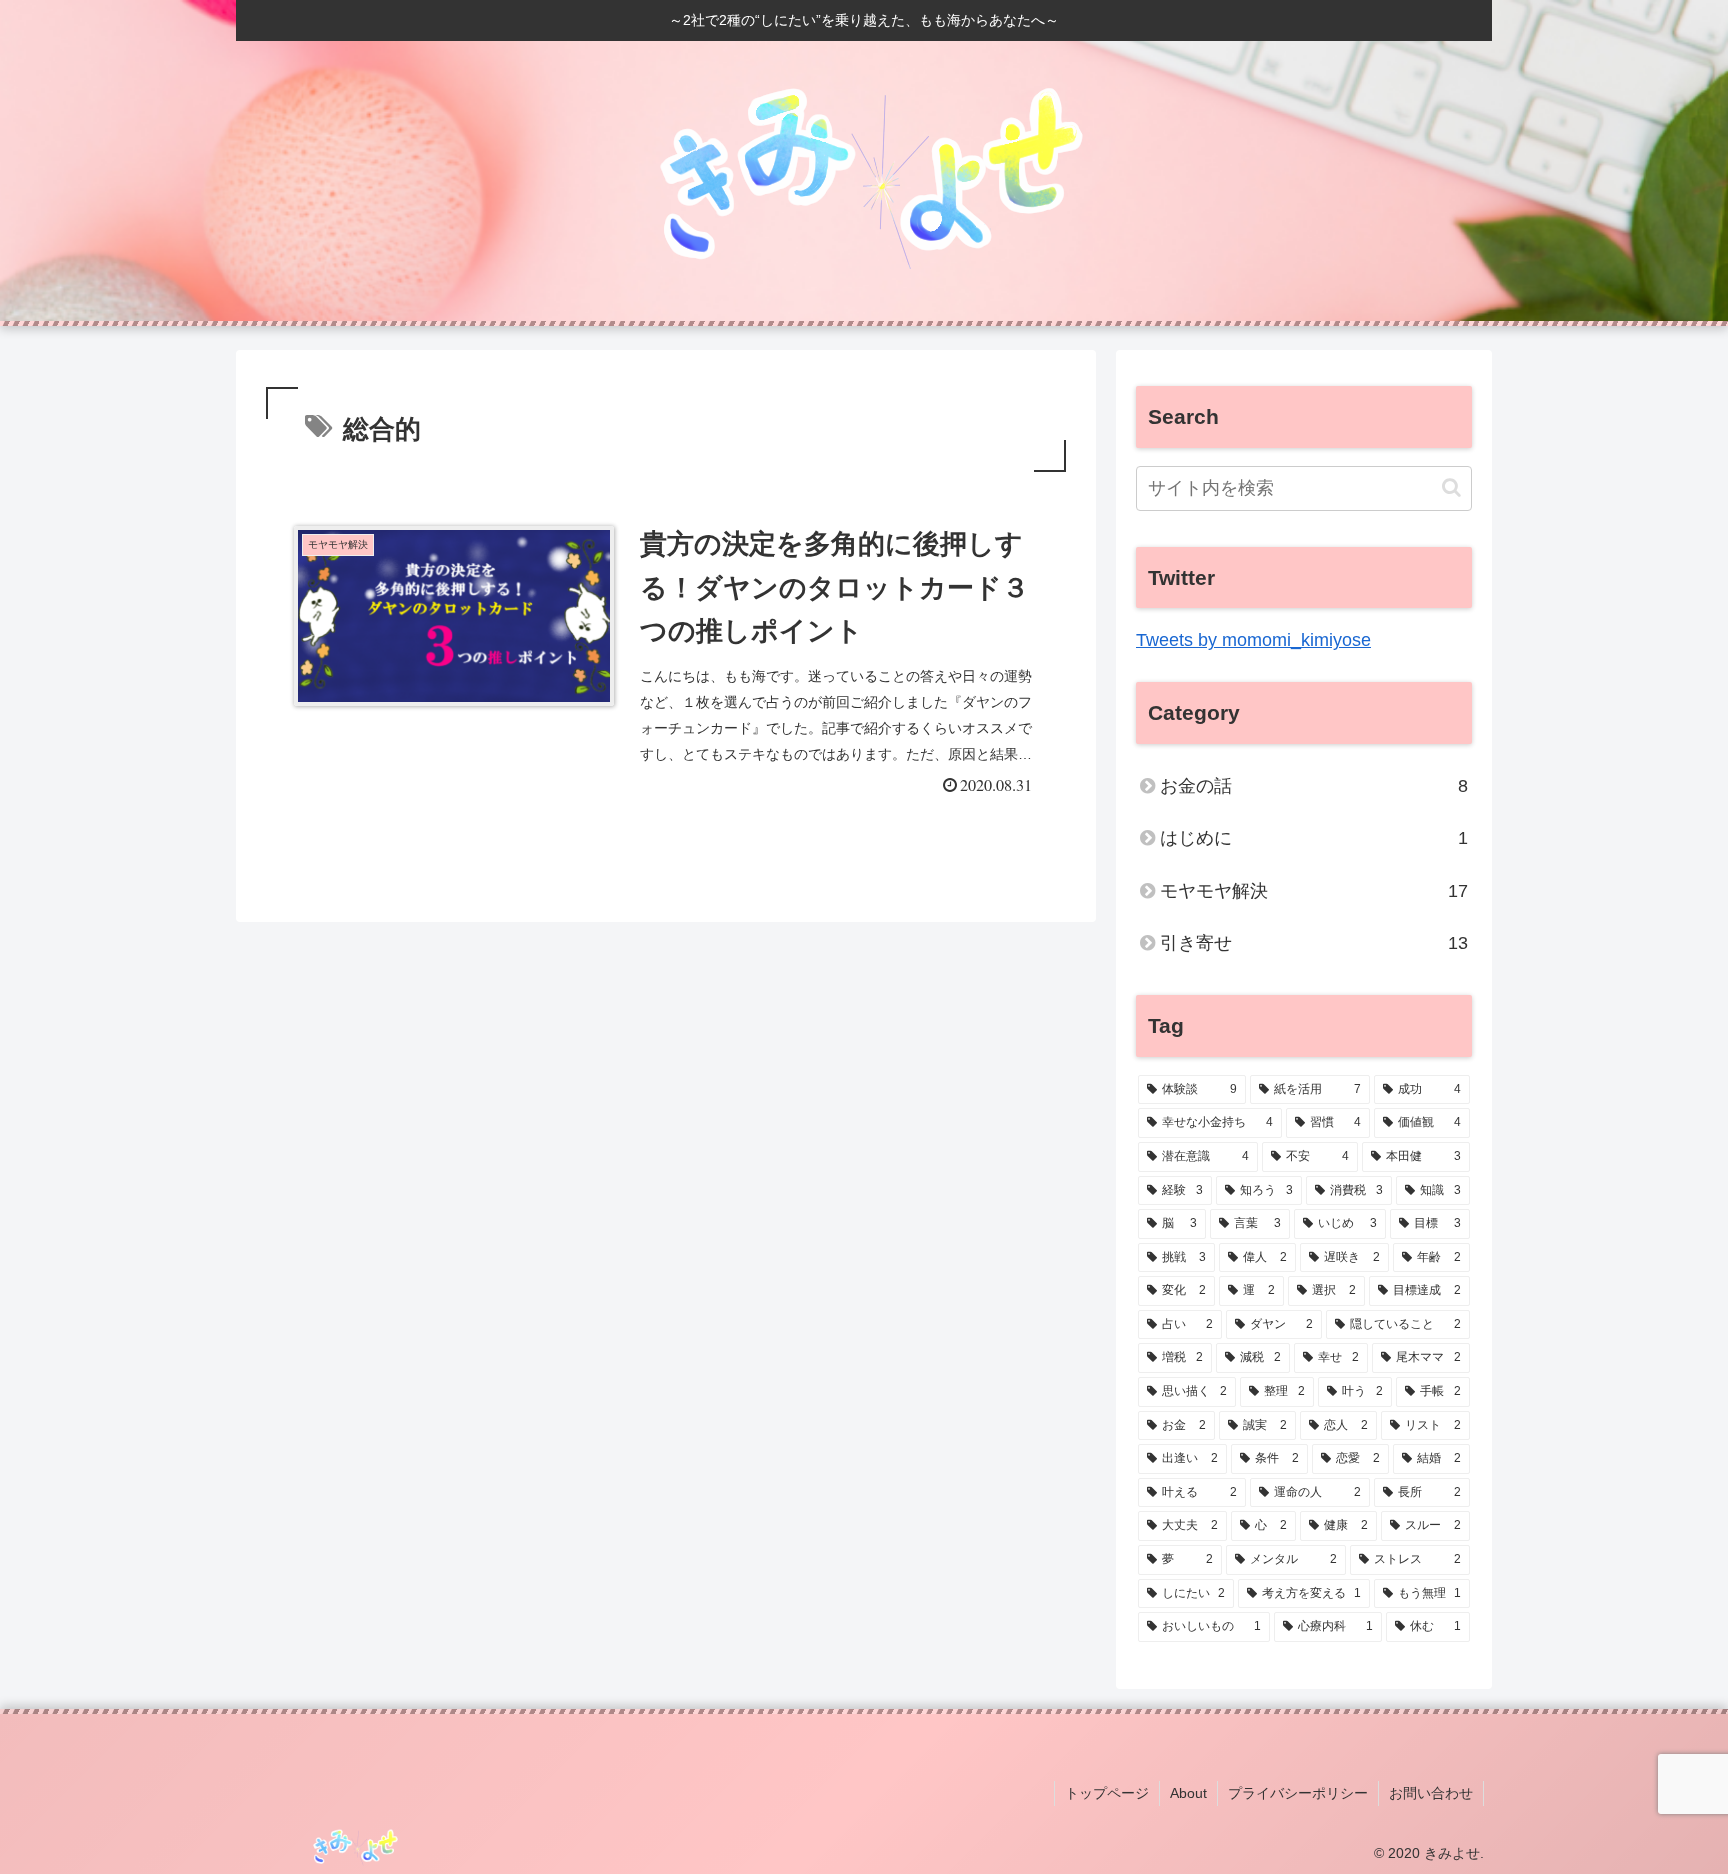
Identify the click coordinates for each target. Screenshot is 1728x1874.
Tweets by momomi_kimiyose (1253, 640)
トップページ (1107, 1793)
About (1188, 1793)
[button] (1451, 487)
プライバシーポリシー (1298, 1793)
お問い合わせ (1431, 1793)
